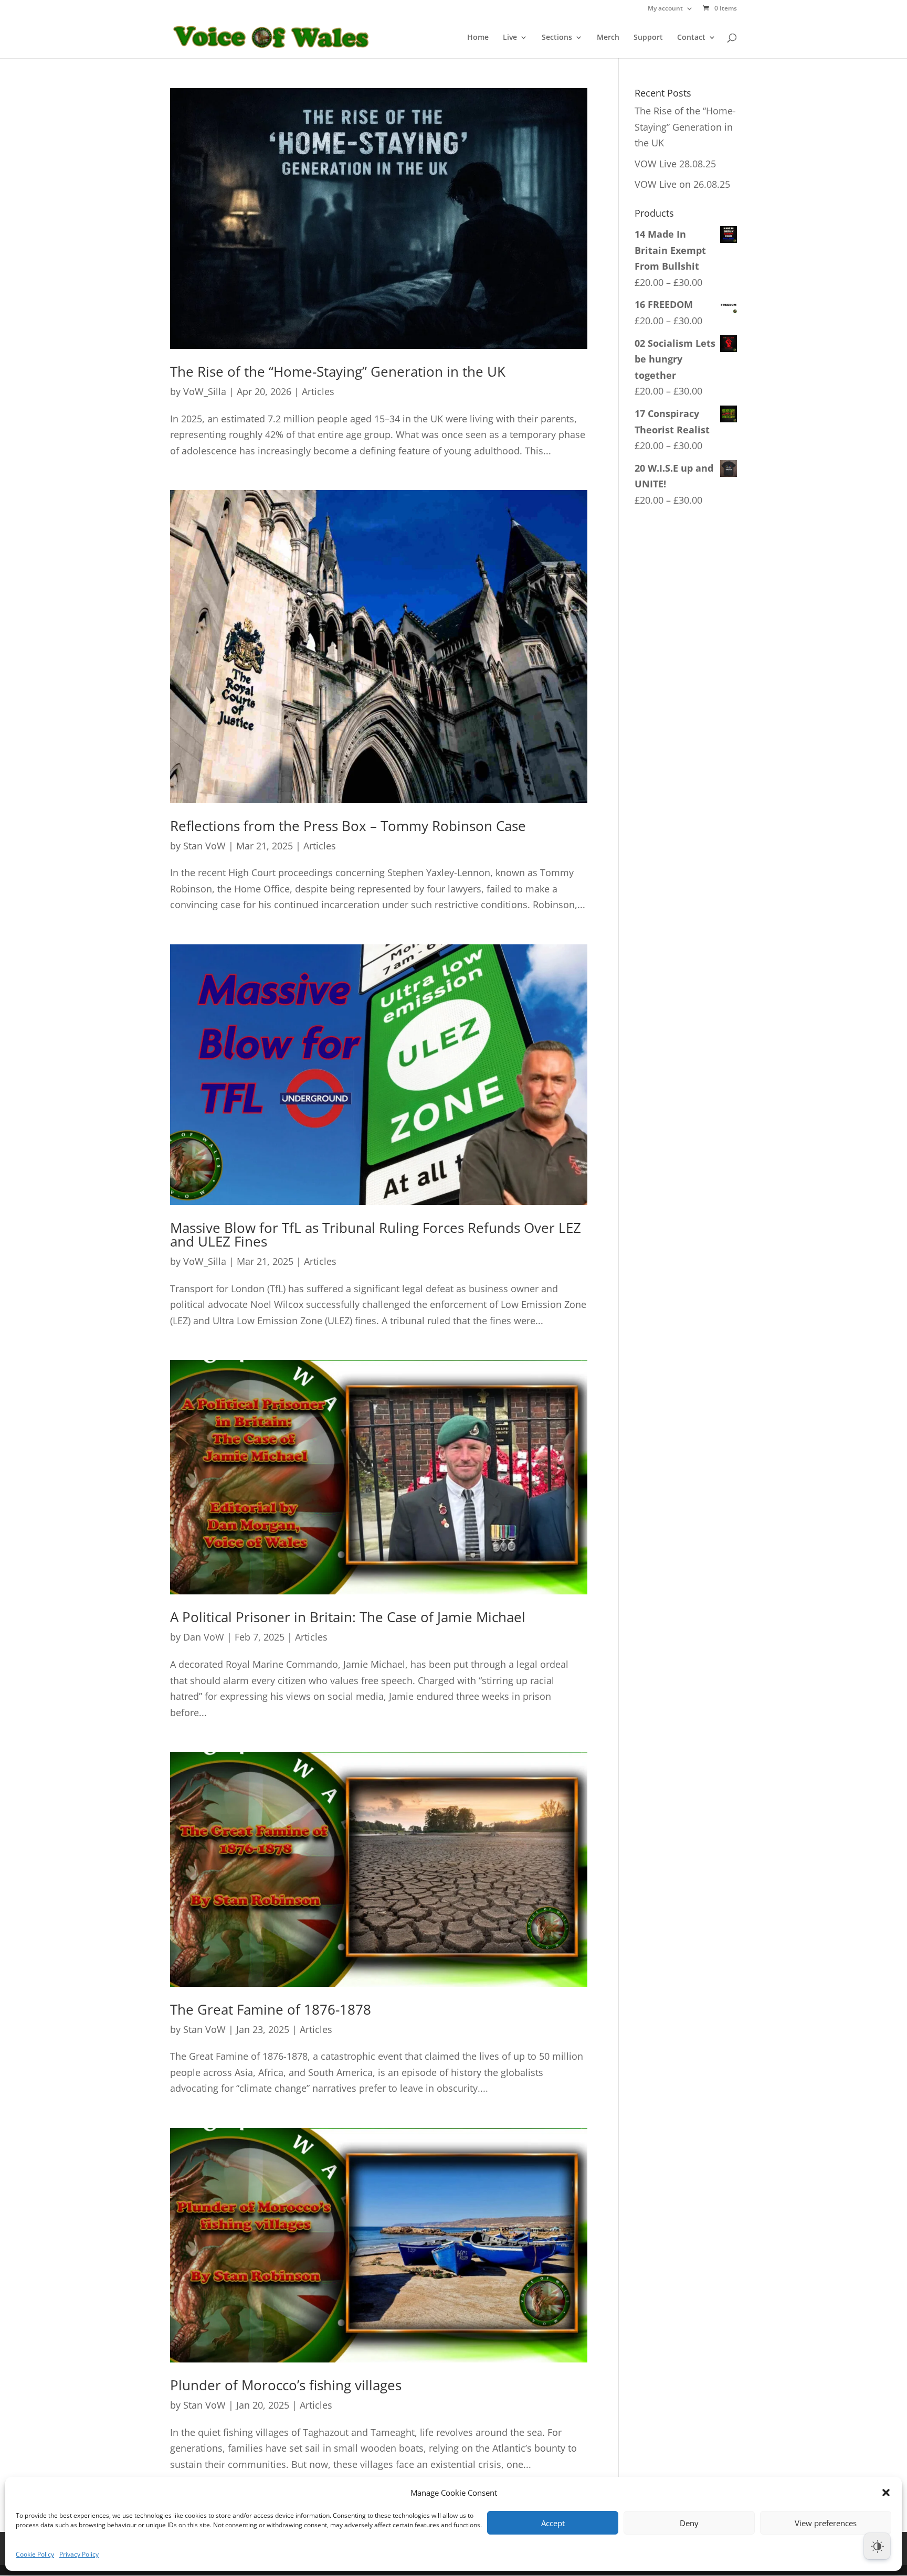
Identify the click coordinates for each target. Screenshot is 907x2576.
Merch (608, 38)
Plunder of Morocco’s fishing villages (286, 2385)
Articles (318, 391)
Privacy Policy (79, 2554)
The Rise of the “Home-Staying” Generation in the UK (338, 371)
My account (665, 9)
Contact (691, 38)
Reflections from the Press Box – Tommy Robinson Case (348, 826)
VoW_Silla (205, 391)
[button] (886, 2493)
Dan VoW (204, 1637)
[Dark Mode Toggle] (877, 2546)
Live (510, 38)
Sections (557, 38)
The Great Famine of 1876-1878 (271, 2009)
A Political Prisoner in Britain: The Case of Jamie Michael (348, 1617)
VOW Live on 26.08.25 (682, 184)
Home (478, 38)
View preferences (826, 2523)
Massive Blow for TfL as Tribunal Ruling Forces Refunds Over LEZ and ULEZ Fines (376, 1234)
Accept (553, 2523)
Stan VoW (204, 846)
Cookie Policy (35, 2554)
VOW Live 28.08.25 (675, 164)
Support (648, 38)
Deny (689, 2523)
